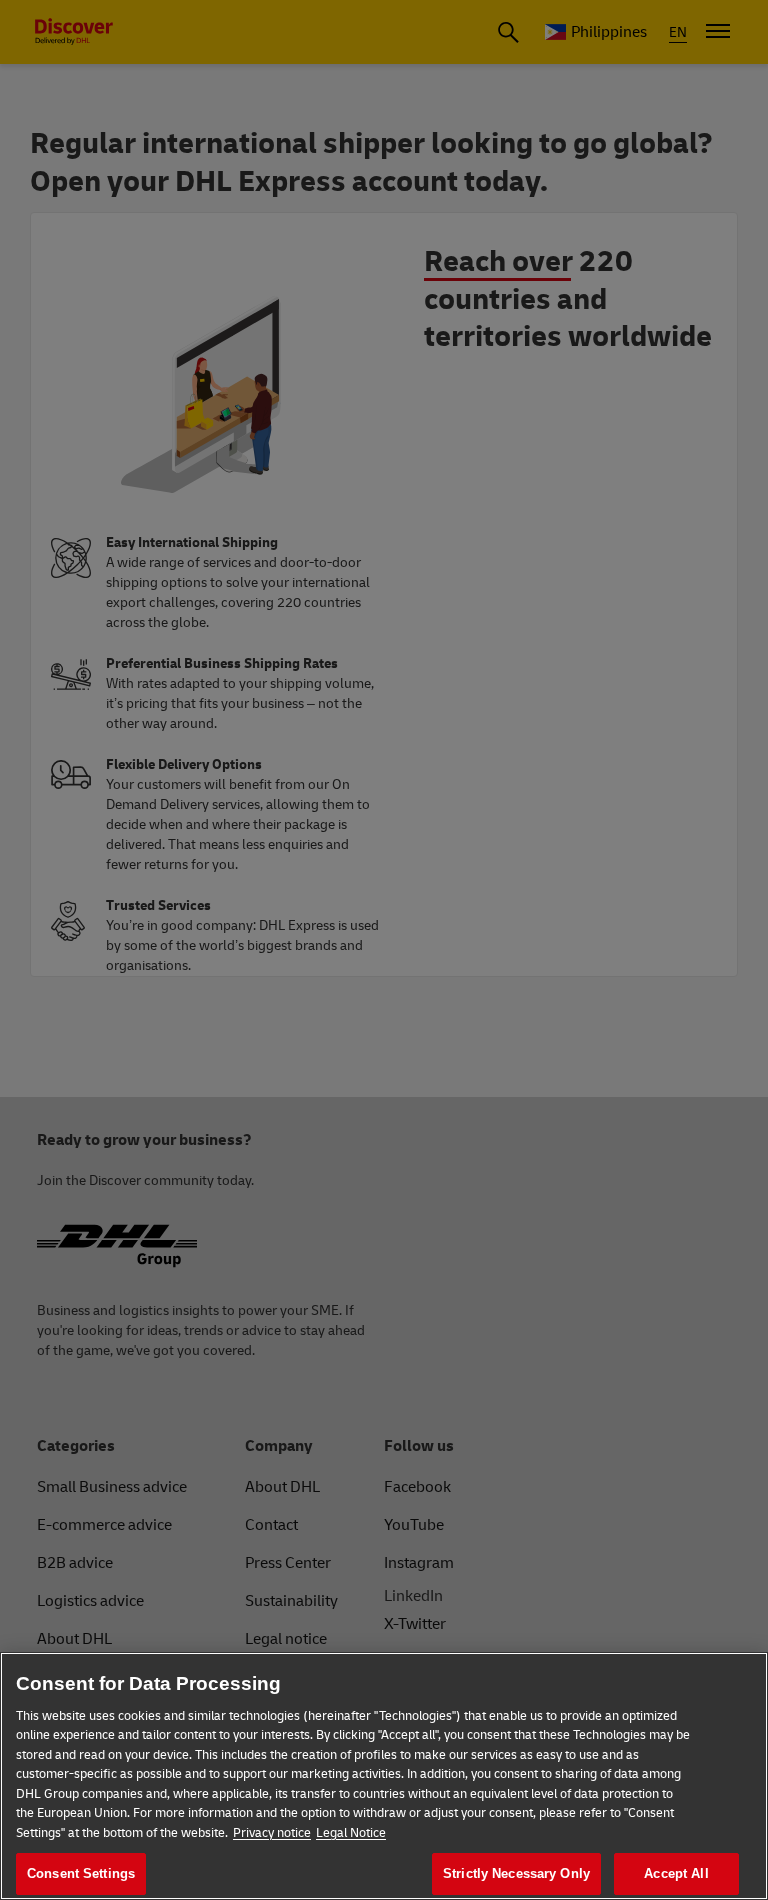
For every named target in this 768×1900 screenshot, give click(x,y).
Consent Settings (81, 1873)
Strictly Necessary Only (516, 1873)
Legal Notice (351, 1833)
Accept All (676, 1873)
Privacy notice (272, 1833)
